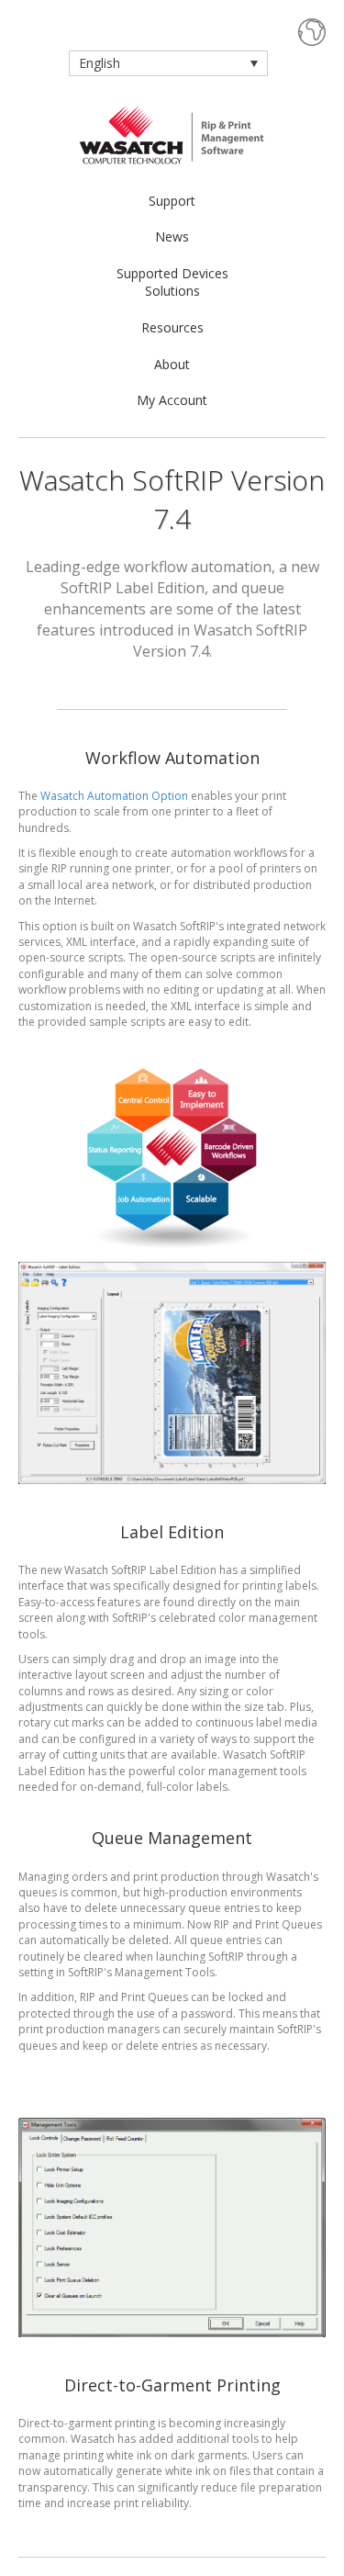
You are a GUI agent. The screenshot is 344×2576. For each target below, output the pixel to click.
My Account (172, 400)
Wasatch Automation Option (114, 796)
